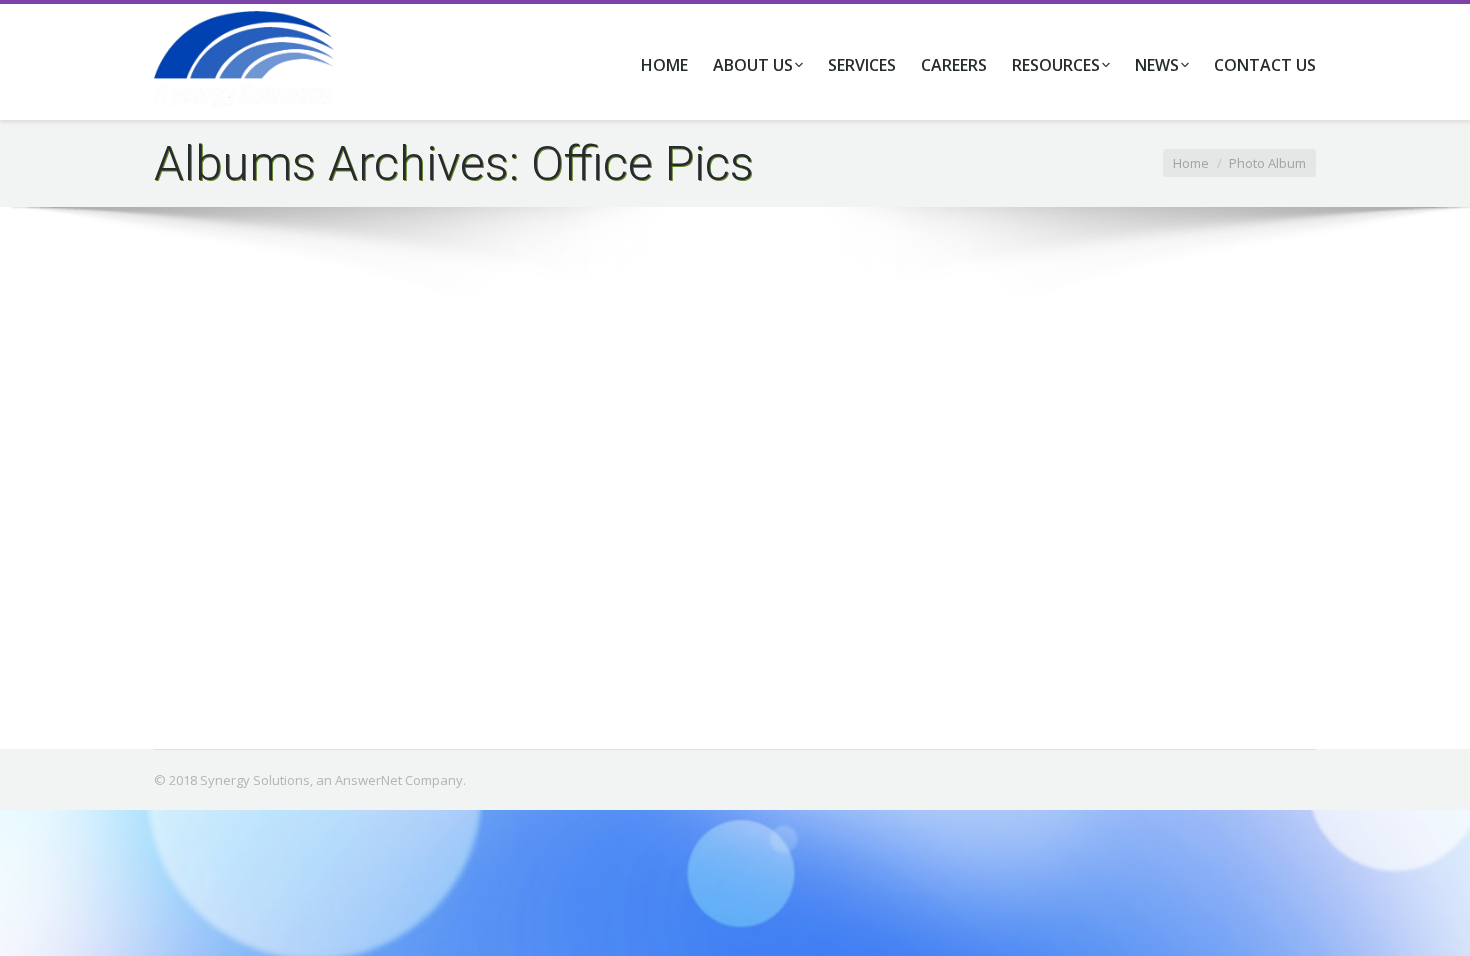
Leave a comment (338, 669)
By (501, 669)
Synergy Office (242, 636)
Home (1191, 163)
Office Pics (440, 669)
